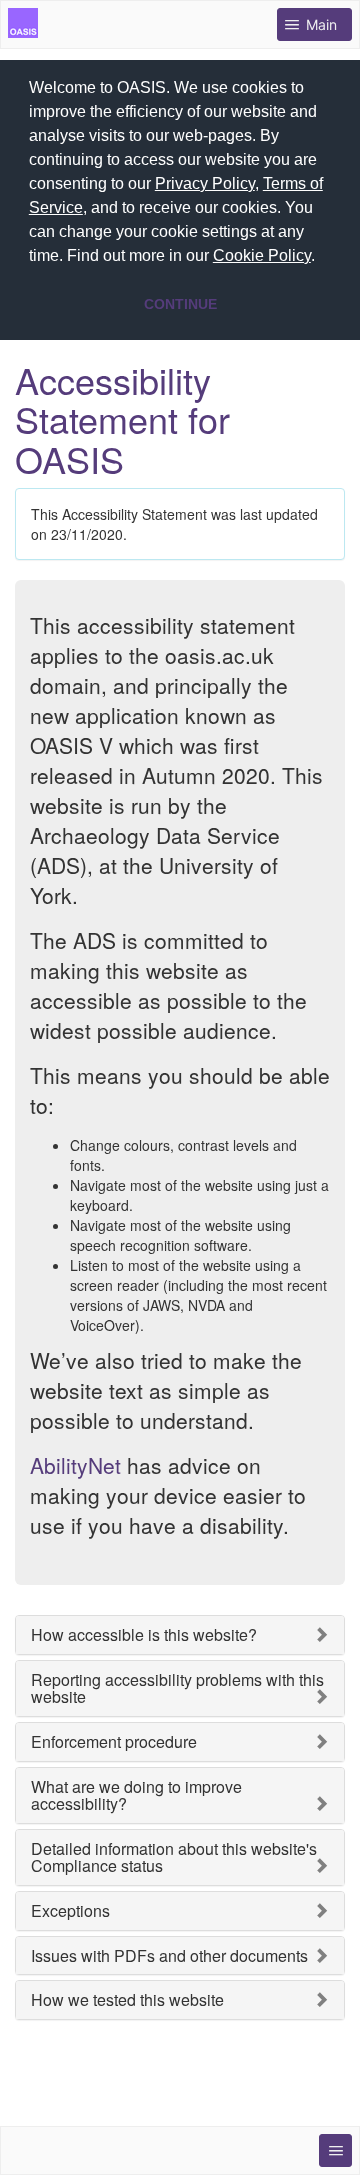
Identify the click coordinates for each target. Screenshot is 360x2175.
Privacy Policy (205, 183)
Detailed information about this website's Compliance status (174, 1857)
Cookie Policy (262, 255)
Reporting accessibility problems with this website (177, 1688)
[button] (322, 258)
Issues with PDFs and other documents (169, 1956)
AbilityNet (75, 1465)
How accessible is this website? (144, 1635)
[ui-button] (335, 2150)
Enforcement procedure (114, 1742)
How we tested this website (127, 2000)
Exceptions (70, 1911)
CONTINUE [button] (180, 304)
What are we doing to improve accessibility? (136, 1795)
